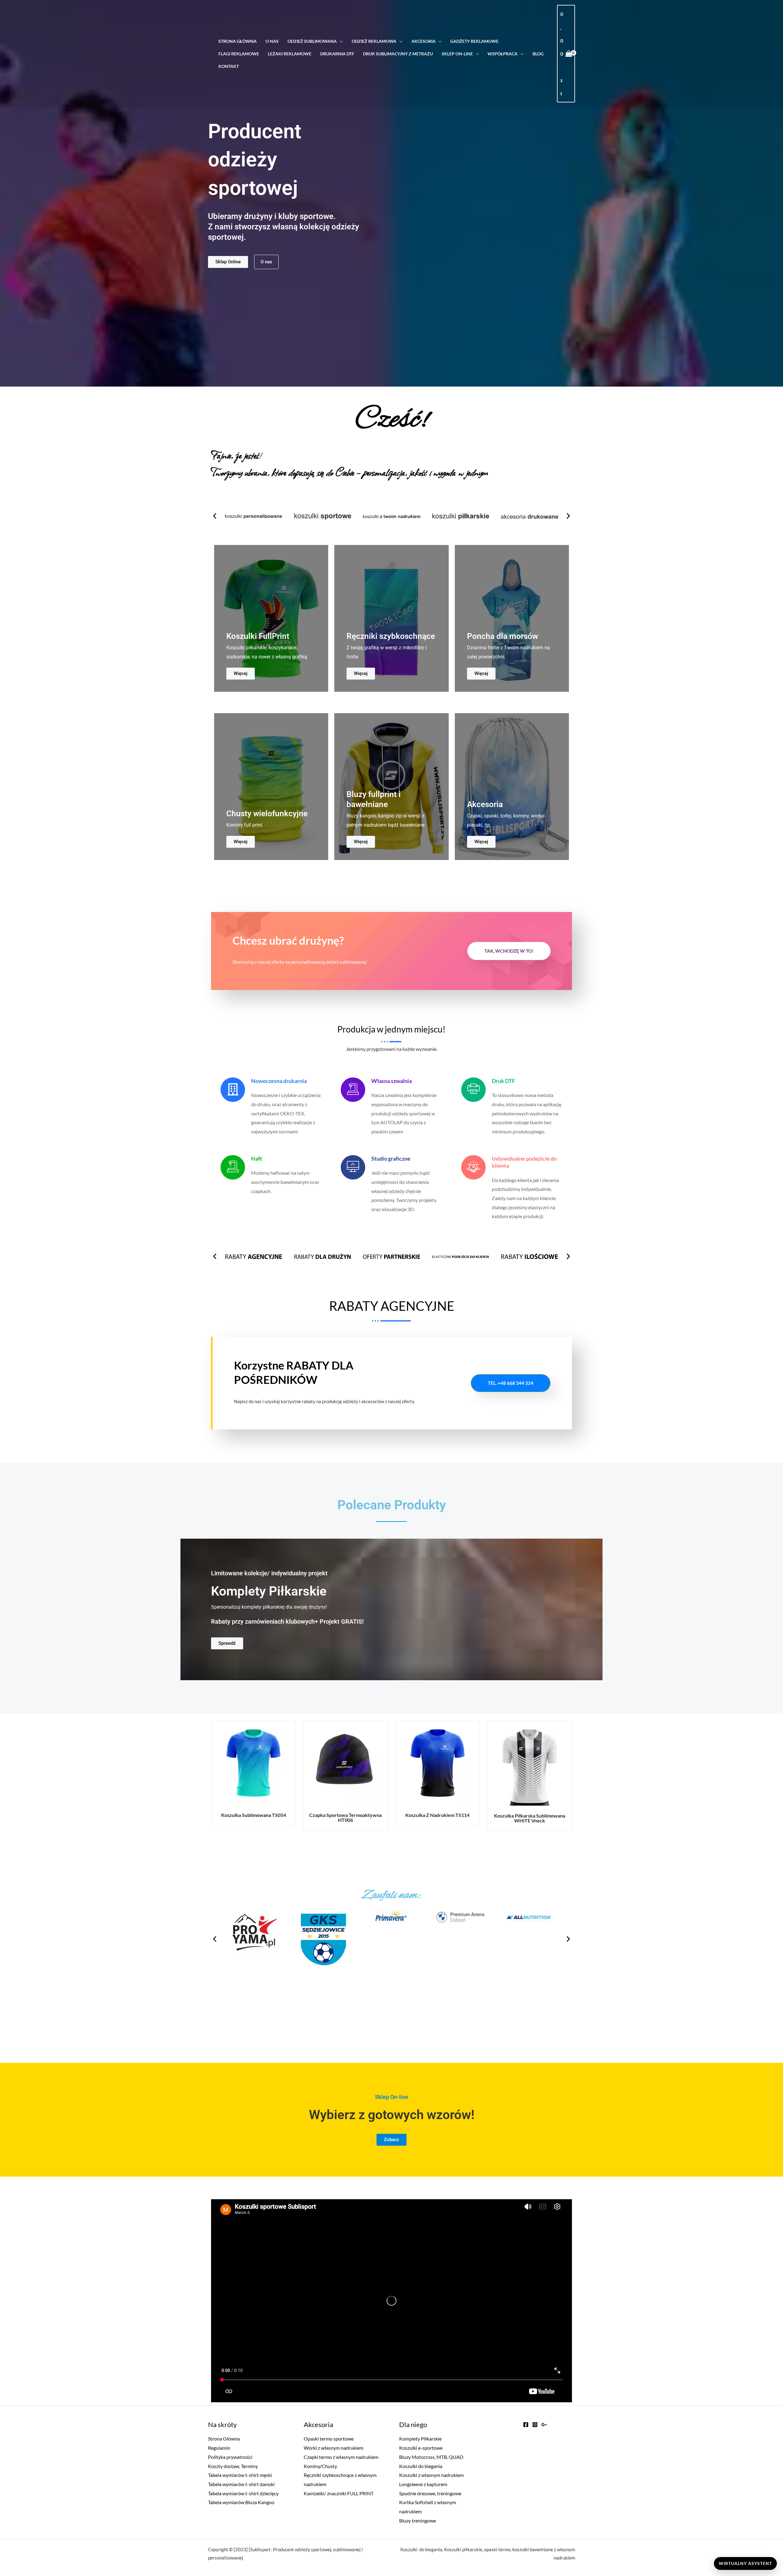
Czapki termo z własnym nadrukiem (341, 2457)
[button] (215, 516)
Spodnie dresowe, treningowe (430, 2493)
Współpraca (503, 54)
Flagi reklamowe (239, 54)
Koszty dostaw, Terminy (233, 2466)
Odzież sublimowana (312, 41)
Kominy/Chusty (320, 2466)
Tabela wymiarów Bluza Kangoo (241, 2502)
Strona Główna (237, 41)
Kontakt (229, 66)
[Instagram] (535, 2425)
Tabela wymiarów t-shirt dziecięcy (243, 2493)
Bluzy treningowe (417, 2520)
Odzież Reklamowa (374, 41)
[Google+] (544, 2425)
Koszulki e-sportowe (421, 2448)
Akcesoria (423, 41)
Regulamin (219, 2448)
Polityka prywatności (230, 2457)
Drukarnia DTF (337, 54)
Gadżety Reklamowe (474, 41)
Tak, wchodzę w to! (509, 951)
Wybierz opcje (537, 1769)
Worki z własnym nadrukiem (334, 2448)
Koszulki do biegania (421, 2466)
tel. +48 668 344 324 (511, 1383)
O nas (272, 41)
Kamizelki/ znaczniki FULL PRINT (339, 2493)
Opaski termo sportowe (329, 2439)
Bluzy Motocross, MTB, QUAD (431, 2457)
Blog (538, 54)
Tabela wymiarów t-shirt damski (241, 2484)
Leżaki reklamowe (290, 54)
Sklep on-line (457, 54)
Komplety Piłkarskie (420, 2439)
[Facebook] (526, 2425)
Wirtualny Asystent (745, 2563)
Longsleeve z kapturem (423, 2484)
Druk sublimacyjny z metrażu (398, 54)
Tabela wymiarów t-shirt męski (240, 2475)
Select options (261, 1769)
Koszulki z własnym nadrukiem (431, 2475)
